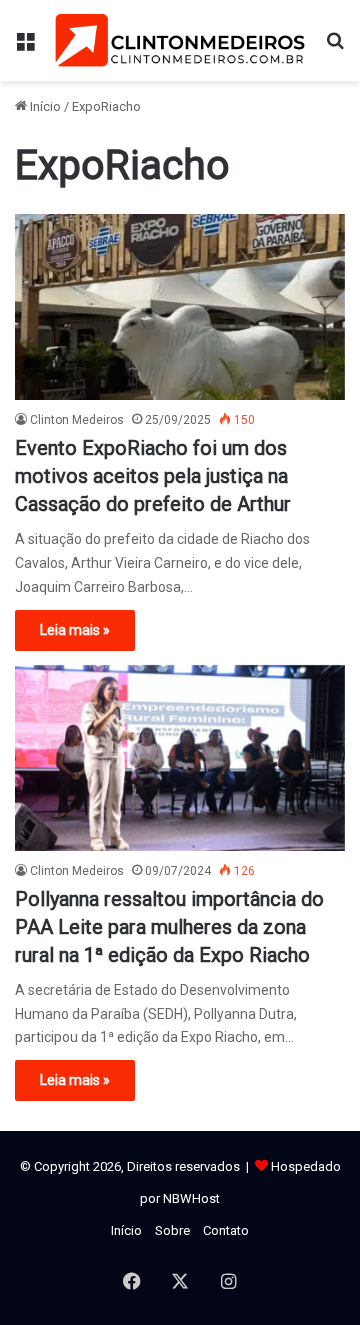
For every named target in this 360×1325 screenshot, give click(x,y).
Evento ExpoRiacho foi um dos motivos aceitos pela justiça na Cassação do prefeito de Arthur (153, 476)
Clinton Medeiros (77, 420)
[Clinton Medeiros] (180, 40)
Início (44, 106)
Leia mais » (75, 630)
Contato (226, 1230)
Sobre (172, 1230)
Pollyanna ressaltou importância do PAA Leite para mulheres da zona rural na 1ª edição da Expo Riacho (169, 927)
